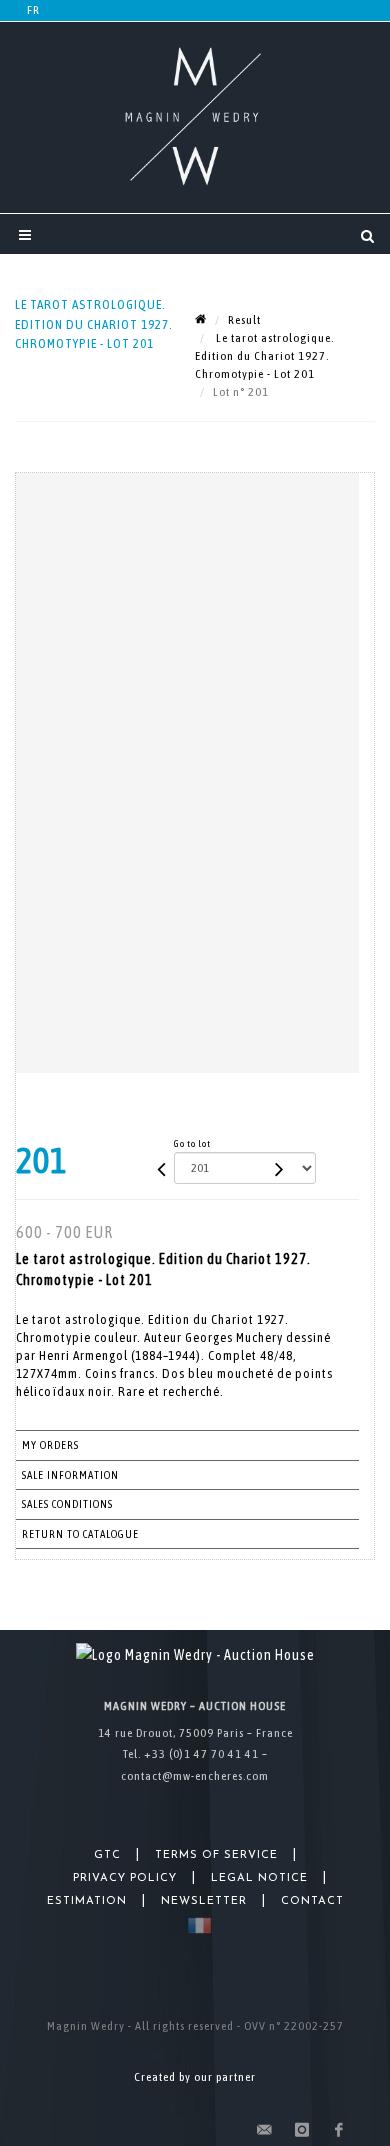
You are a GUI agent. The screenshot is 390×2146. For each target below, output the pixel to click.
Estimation (87, 1901)
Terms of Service (216, 1855)
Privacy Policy (125, 1878)
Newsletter (204, 1901)
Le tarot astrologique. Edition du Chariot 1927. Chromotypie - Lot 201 (264, 356)
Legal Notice (259, 1878)
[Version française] (195, 1925)
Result (244, 320)
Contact (312, 1901)
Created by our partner (195, 2077)
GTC (107, 1855)
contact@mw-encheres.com (195, 1776)
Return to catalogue (80, 1534)
